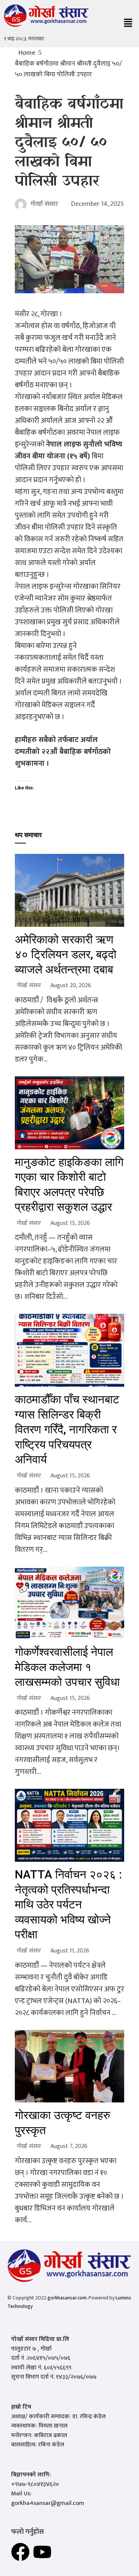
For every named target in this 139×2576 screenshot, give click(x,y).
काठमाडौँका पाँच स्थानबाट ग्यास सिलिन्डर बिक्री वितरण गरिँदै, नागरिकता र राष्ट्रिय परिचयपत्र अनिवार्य (67, 1429)
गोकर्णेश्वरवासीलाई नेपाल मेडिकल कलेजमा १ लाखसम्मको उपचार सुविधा (67, 1667)
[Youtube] (42, 2552)
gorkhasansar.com (67, 2298)
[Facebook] (20, 2552)
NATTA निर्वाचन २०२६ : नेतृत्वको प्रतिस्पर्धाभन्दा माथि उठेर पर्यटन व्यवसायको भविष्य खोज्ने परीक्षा (68, 1905)
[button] (128, 24)
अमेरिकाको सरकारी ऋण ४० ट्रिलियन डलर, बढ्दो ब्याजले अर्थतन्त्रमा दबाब (66, 955)
